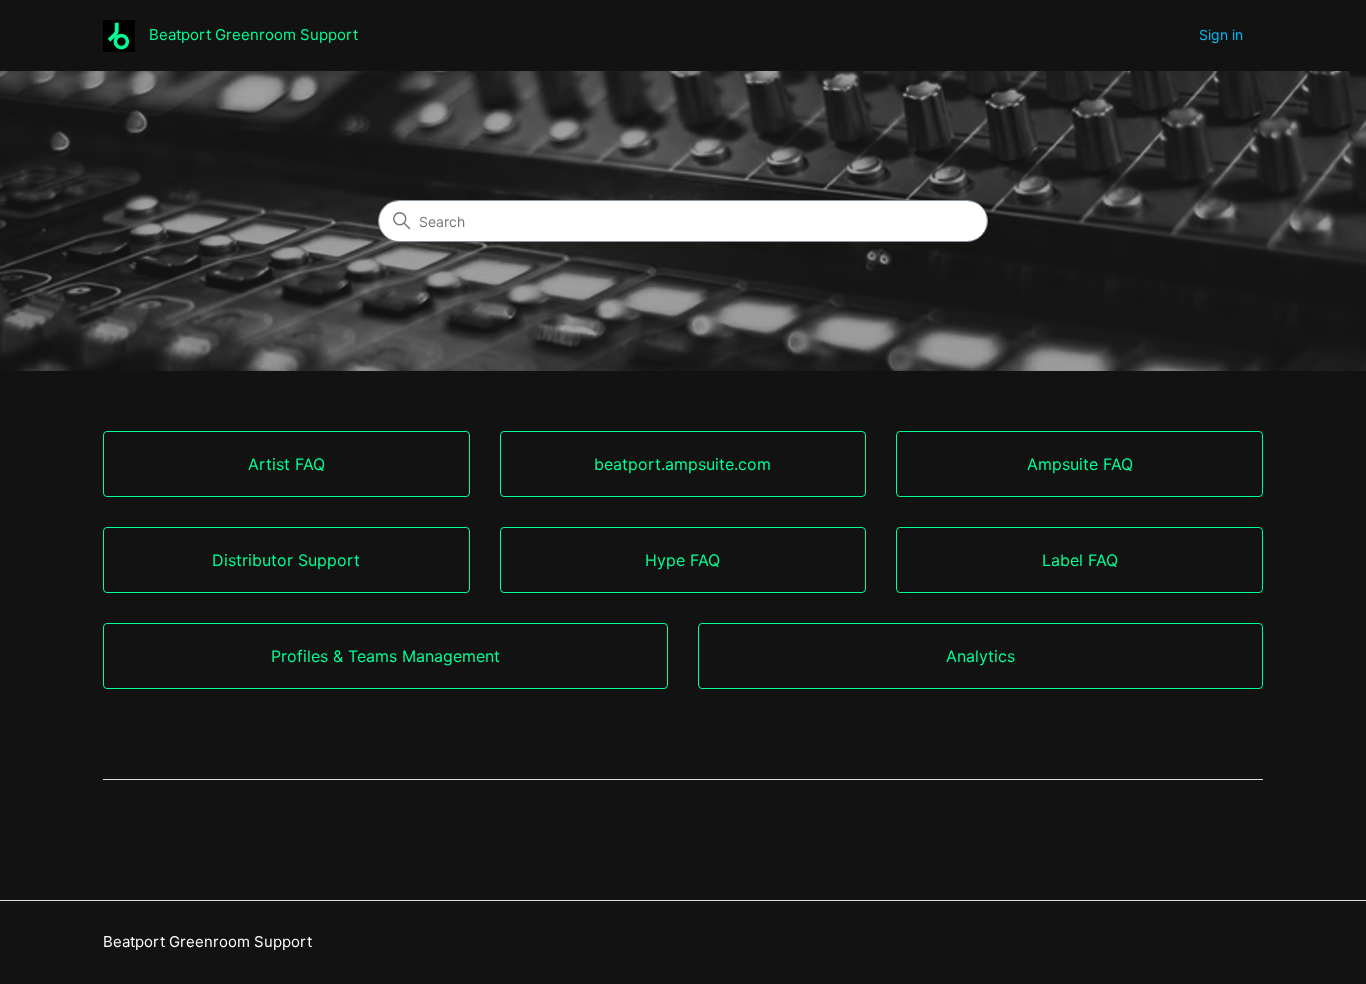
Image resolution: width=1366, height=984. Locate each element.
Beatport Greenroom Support (207, 941)
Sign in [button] (1221, 34)
